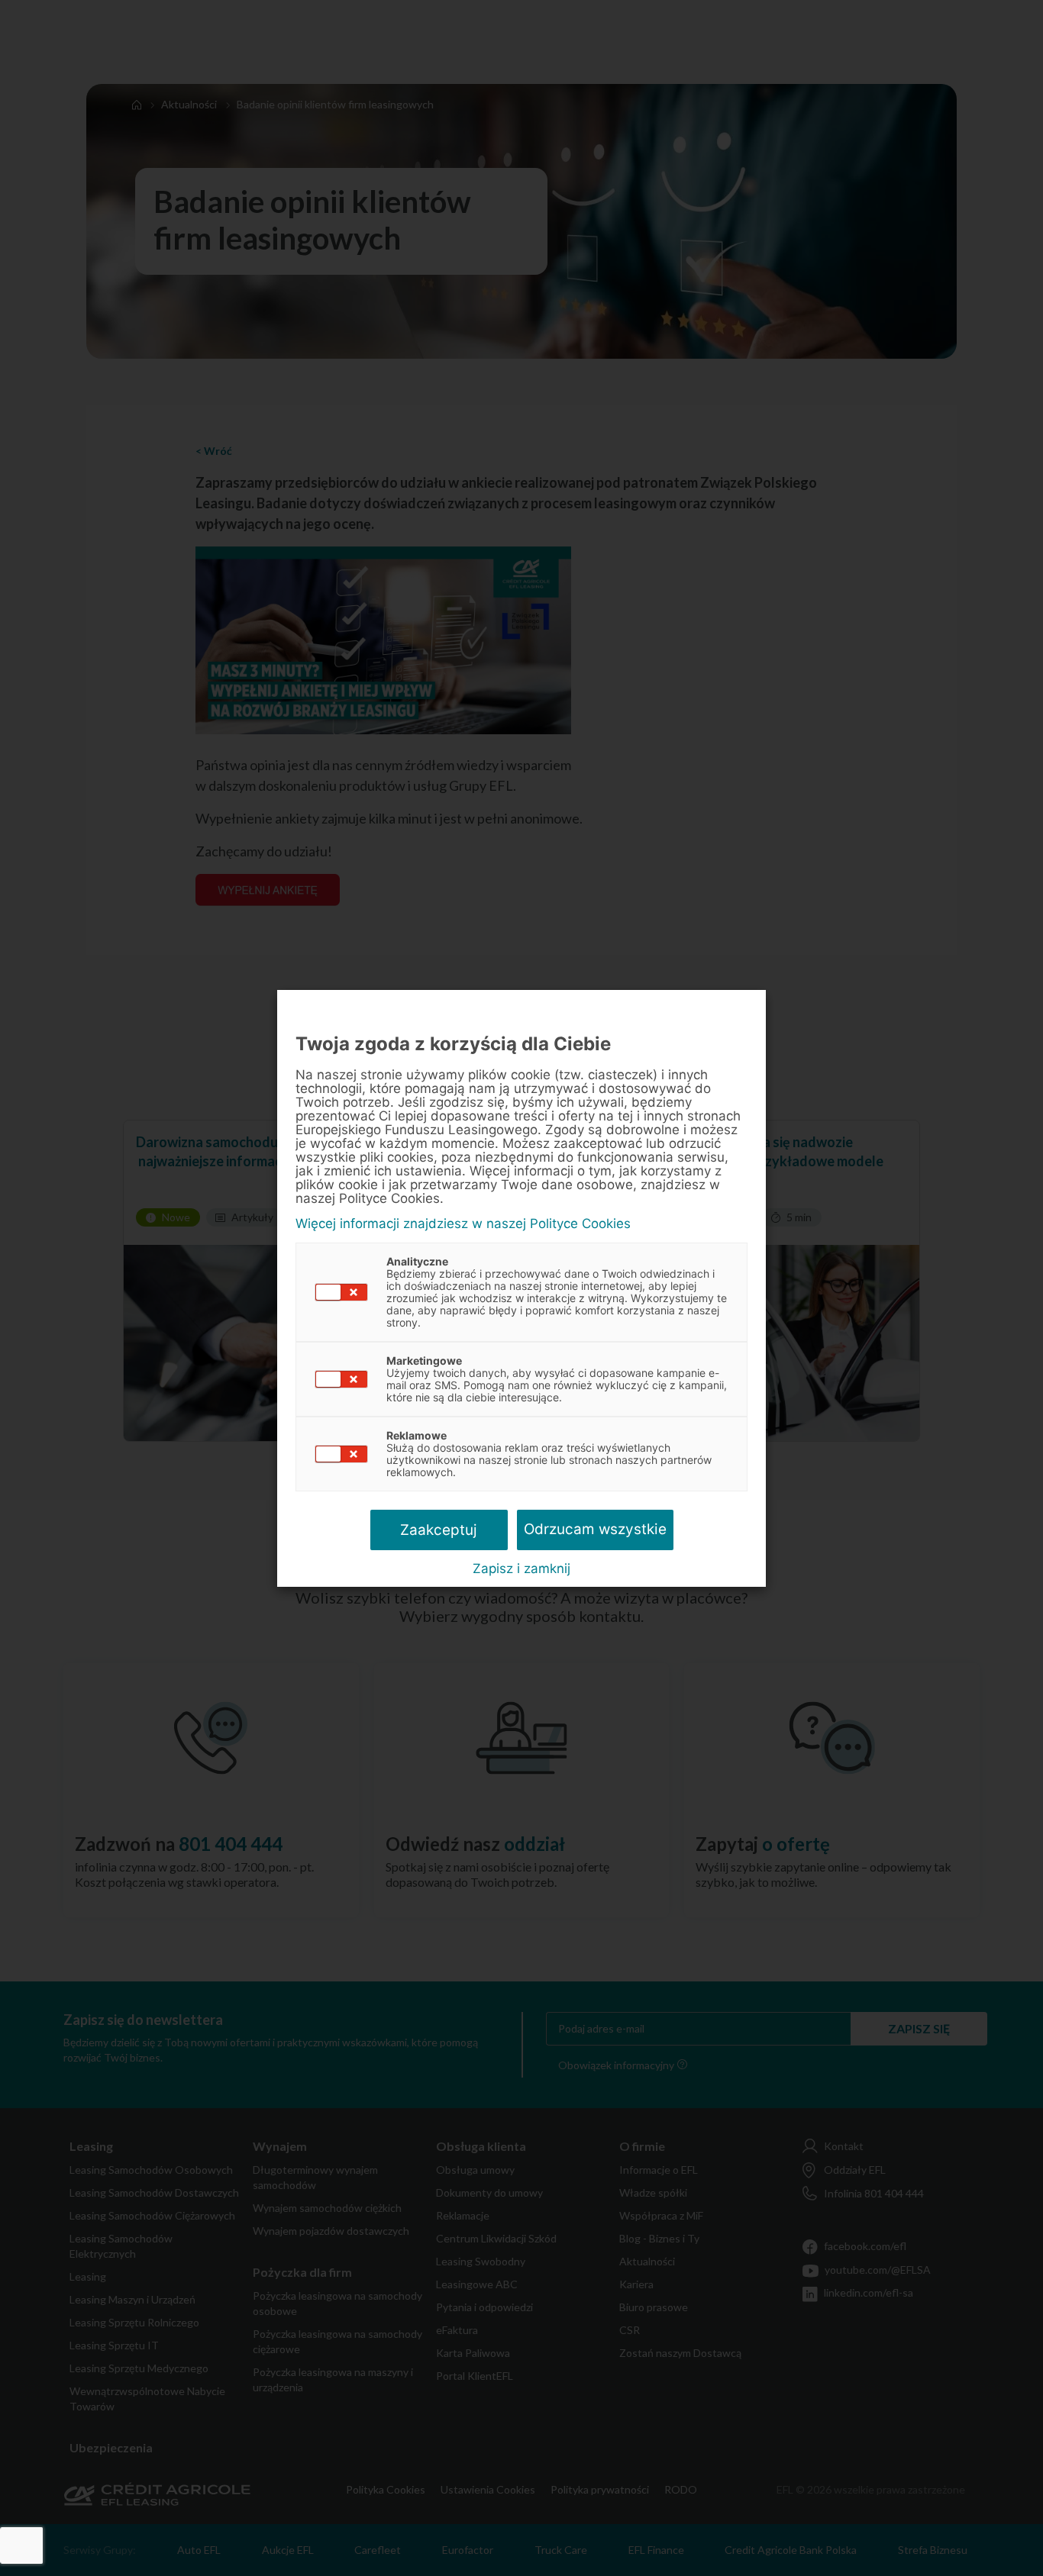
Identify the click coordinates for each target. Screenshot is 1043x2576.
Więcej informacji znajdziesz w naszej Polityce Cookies (463, 1224)
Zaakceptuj (439, 1530)
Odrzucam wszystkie (595, 1529)
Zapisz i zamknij (521, 1568)
